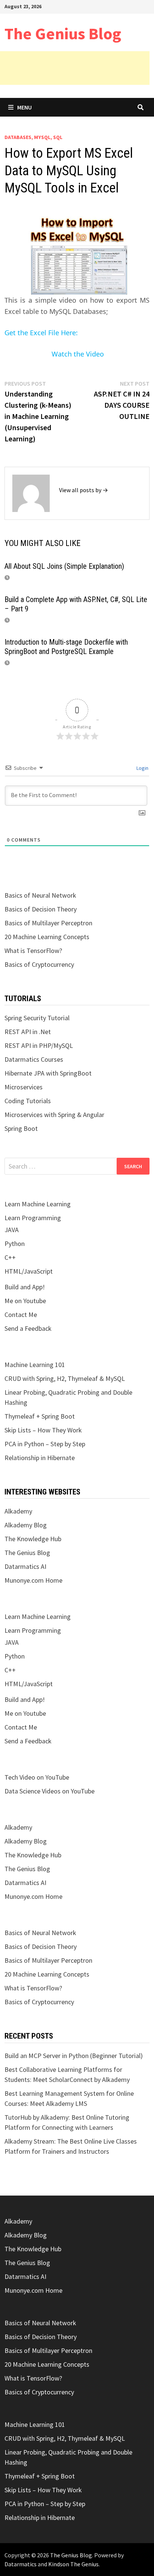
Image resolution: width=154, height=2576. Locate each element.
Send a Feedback (28, 1328)
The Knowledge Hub (33, 1539)
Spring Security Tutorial (37, 1018)
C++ (10, 1257)
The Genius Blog (63, 33)
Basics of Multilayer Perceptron (48, 923)
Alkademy (18, 1511)
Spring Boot (21, 1128)
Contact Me (21, 1315)
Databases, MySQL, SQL (33, 137)
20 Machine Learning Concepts (47, 937)
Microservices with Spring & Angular (54, 1115)
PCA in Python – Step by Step (45, 1444)
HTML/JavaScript (29, 1271)
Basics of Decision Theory (41, 909)
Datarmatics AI (25, 1566)
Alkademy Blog (26, 1525)
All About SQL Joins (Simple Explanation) (64, 566)
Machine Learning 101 (35, 1365)
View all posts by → (84, 490)
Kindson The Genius (73, 2564)
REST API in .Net (28, 1032)
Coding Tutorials (28, 1101)
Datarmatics (21, 2564)
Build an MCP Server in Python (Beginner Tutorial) (74, 2056)
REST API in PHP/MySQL (39, 1045)
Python (15, 1244)
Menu (24, 107)
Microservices (24, 1087)
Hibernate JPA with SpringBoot (48, 1073)
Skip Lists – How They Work (43, 1430)
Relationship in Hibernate (40, 1458)
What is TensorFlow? (33, 951)
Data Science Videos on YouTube (50, 1791)
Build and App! (25, 1287)
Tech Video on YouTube (37, 1777)
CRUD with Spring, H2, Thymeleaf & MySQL (65, 1378)
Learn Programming (33, 1218)
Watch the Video (77, 354)
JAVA (12, 1230)
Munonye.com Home (33, 1580)
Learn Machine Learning (38, 1204)
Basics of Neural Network (40, 895)
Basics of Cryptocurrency (39, 964)
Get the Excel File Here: (41, 333)
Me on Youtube (25, 1301)
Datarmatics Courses (34, 1059)
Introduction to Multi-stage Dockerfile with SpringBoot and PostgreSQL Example (66, 647)
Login (142, 768)
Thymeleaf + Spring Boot (40, 1416)
